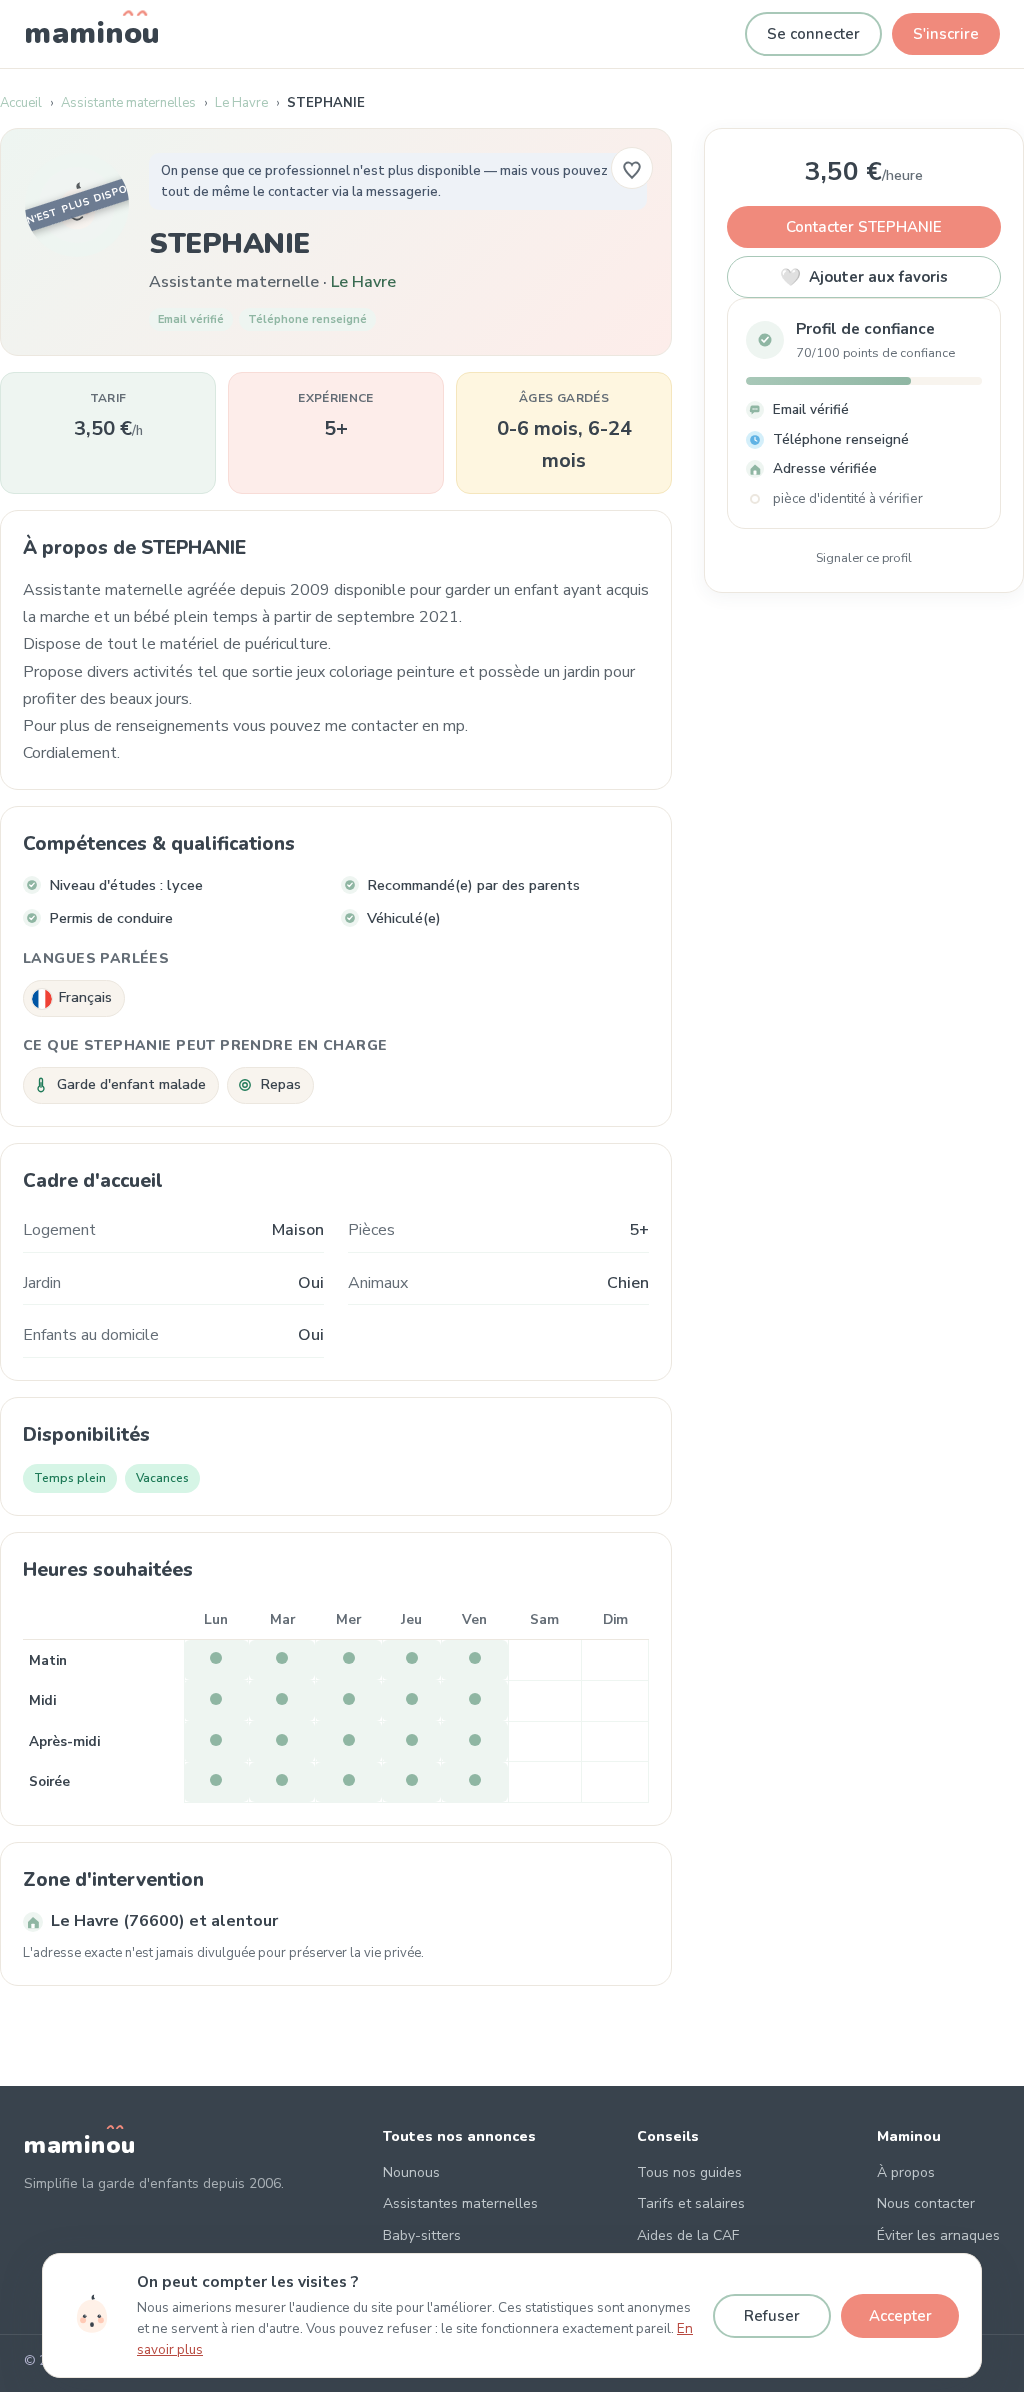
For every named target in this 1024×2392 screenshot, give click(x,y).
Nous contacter (926, 2203)
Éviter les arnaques (938, 2235)
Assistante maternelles (128, 103)
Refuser (772, 2316)
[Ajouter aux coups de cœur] (632, 168)
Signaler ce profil (864, 557)
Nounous (411, 2172)
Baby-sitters (422, 2235)
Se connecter (813, 34)
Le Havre (241, 103)
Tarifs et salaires (691, 2203)
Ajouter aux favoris (864, 277)
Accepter (900, 2316)
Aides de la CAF (688, 2235)
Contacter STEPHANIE (864, 227)
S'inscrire (946, 34)
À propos (906, 2172)
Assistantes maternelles (460, 2203)
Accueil (21, 103)
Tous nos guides (689, 2172)
